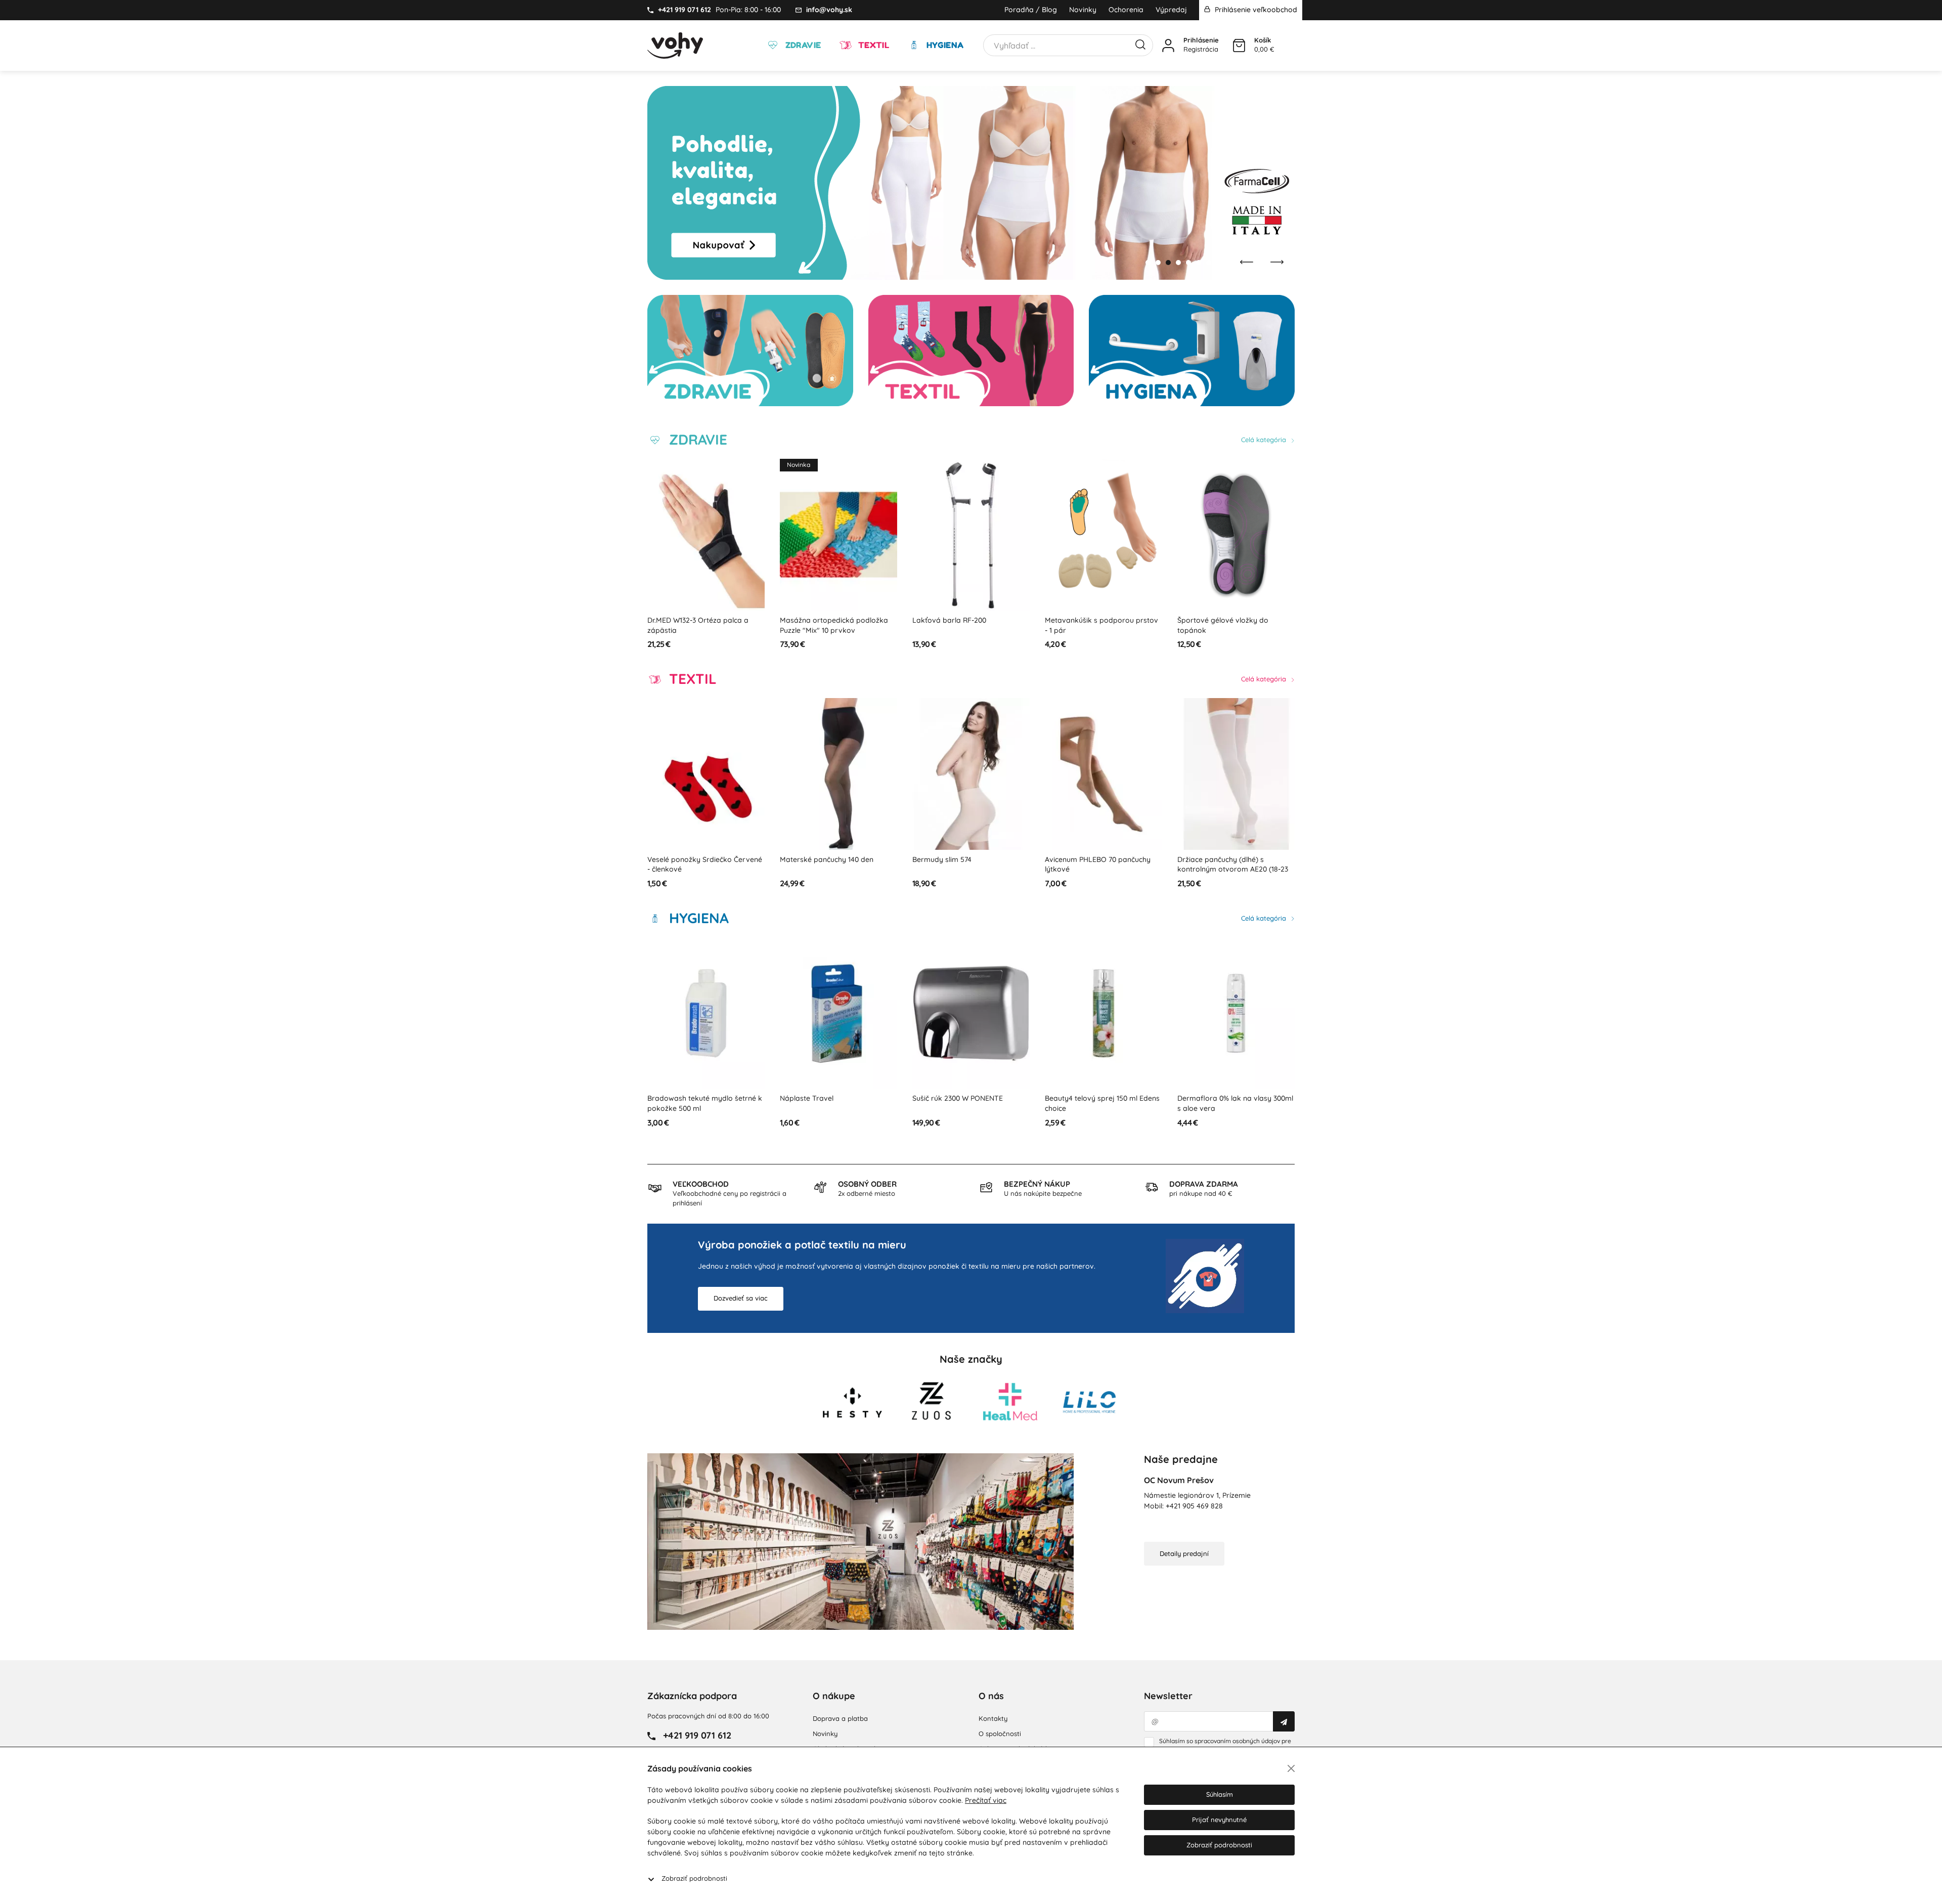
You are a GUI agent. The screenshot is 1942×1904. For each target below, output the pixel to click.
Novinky (1083, 10)
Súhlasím (1220, 1794)
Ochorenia (1126, 10)
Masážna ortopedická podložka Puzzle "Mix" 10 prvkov (834, 625)
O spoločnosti (1000, 1734)
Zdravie (802, 45)
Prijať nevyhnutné (1219, 1820)
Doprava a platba (840, 1718)
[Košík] (1239, 46)
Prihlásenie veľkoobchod (1255, 10)
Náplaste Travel (807, 1098)
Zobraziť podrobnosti (694, 1878)
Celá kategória (1265, 440)
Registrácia (1201, 49)
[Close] (1291, 1768)
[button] (1148, 263)
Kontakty (993, 1718)
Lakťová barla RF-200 (949, 620)
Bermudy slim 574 (942, 859)
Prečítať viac (986, 1800)
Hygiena (944, 45)
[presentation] (1247, 262)
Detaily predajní (1184, 1553)
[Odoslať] (1284, 1721)
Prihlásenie (1201, 40)
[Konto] (1168, 46)
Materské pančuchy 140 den (827, 859)
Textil (872, 45)
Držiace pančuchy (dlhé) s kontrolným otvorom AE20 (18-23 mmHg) (1233, 869)
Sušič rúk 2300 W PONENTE (958, 1098)
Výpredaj (1171, 10)
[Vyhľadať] (1140, 44)
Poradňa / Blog (1031, 10)
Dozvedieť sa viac (741, 1298)
